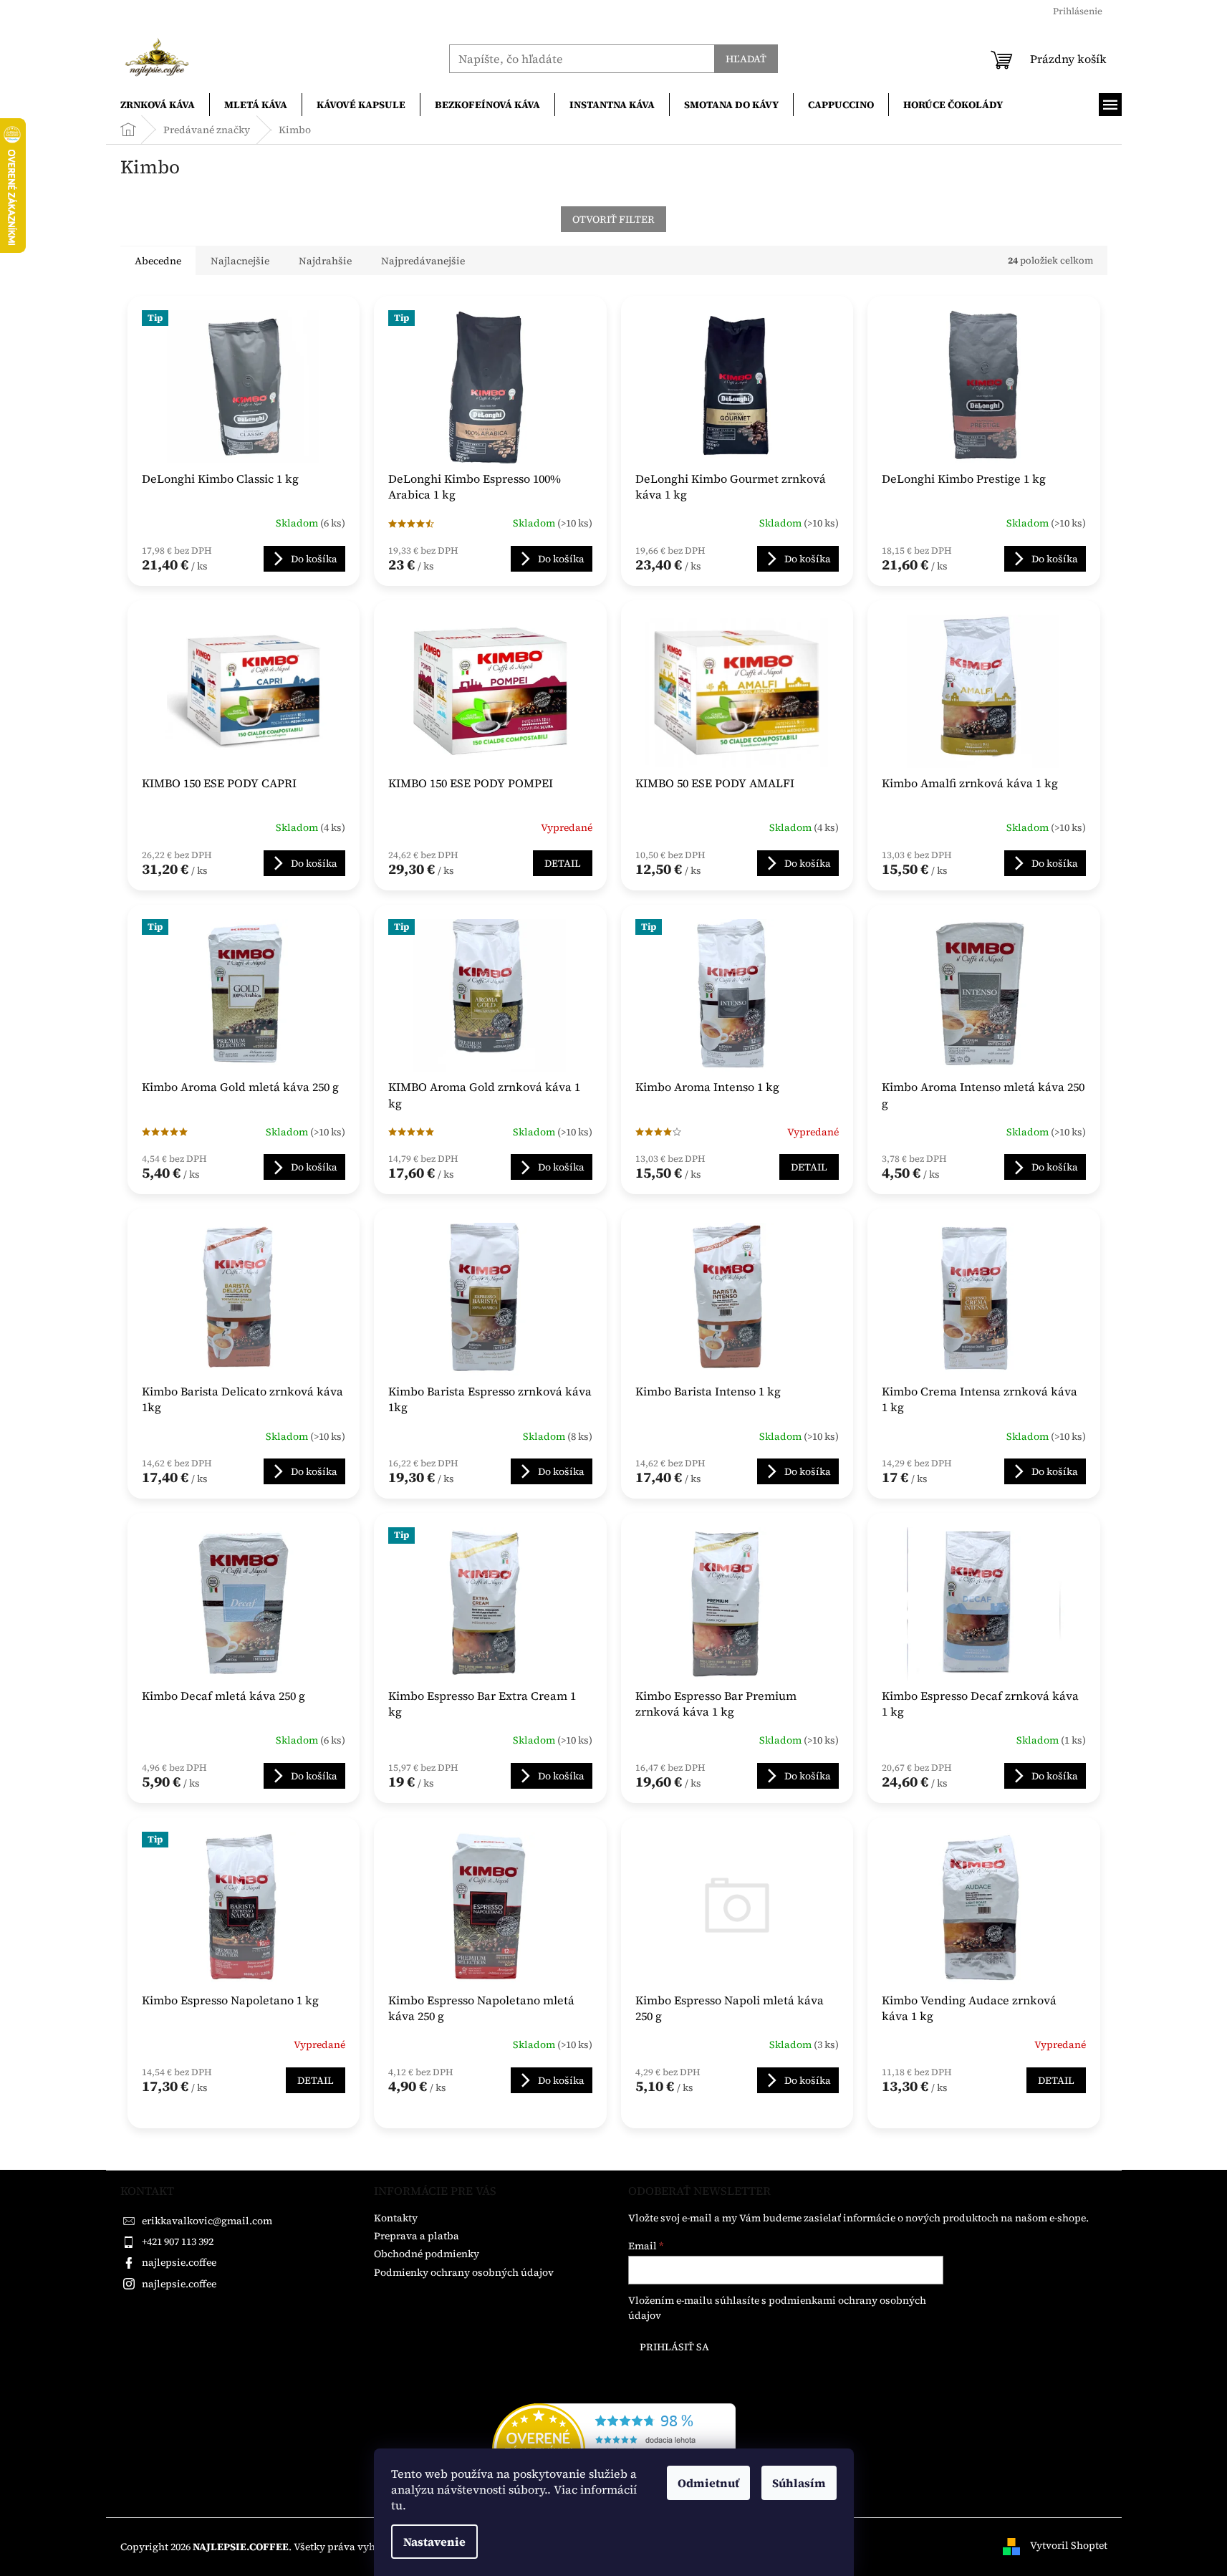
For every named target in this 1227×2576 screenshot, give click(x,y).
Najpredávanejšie (423, 261)
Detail (563, 863)
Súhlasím (799, 2483)
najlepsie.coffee (179, 2262)
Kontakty (396, 2218)
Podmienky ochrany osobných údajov (464, 2272)
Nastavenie (434, 2542)
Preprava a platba (417, 2236)
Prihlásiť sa (674, 2347)
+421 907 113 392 (178, 2241)
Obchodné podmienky (427, 2254)
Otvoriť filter (613, 219)
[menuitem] (158, 105)
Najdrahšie (325, 261)
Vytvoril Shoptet (1069, 2546)
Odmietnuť (708, 2483)
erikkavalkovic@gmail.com (207, 2221)
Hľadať (746, 59)
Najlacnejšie (240, 261)
